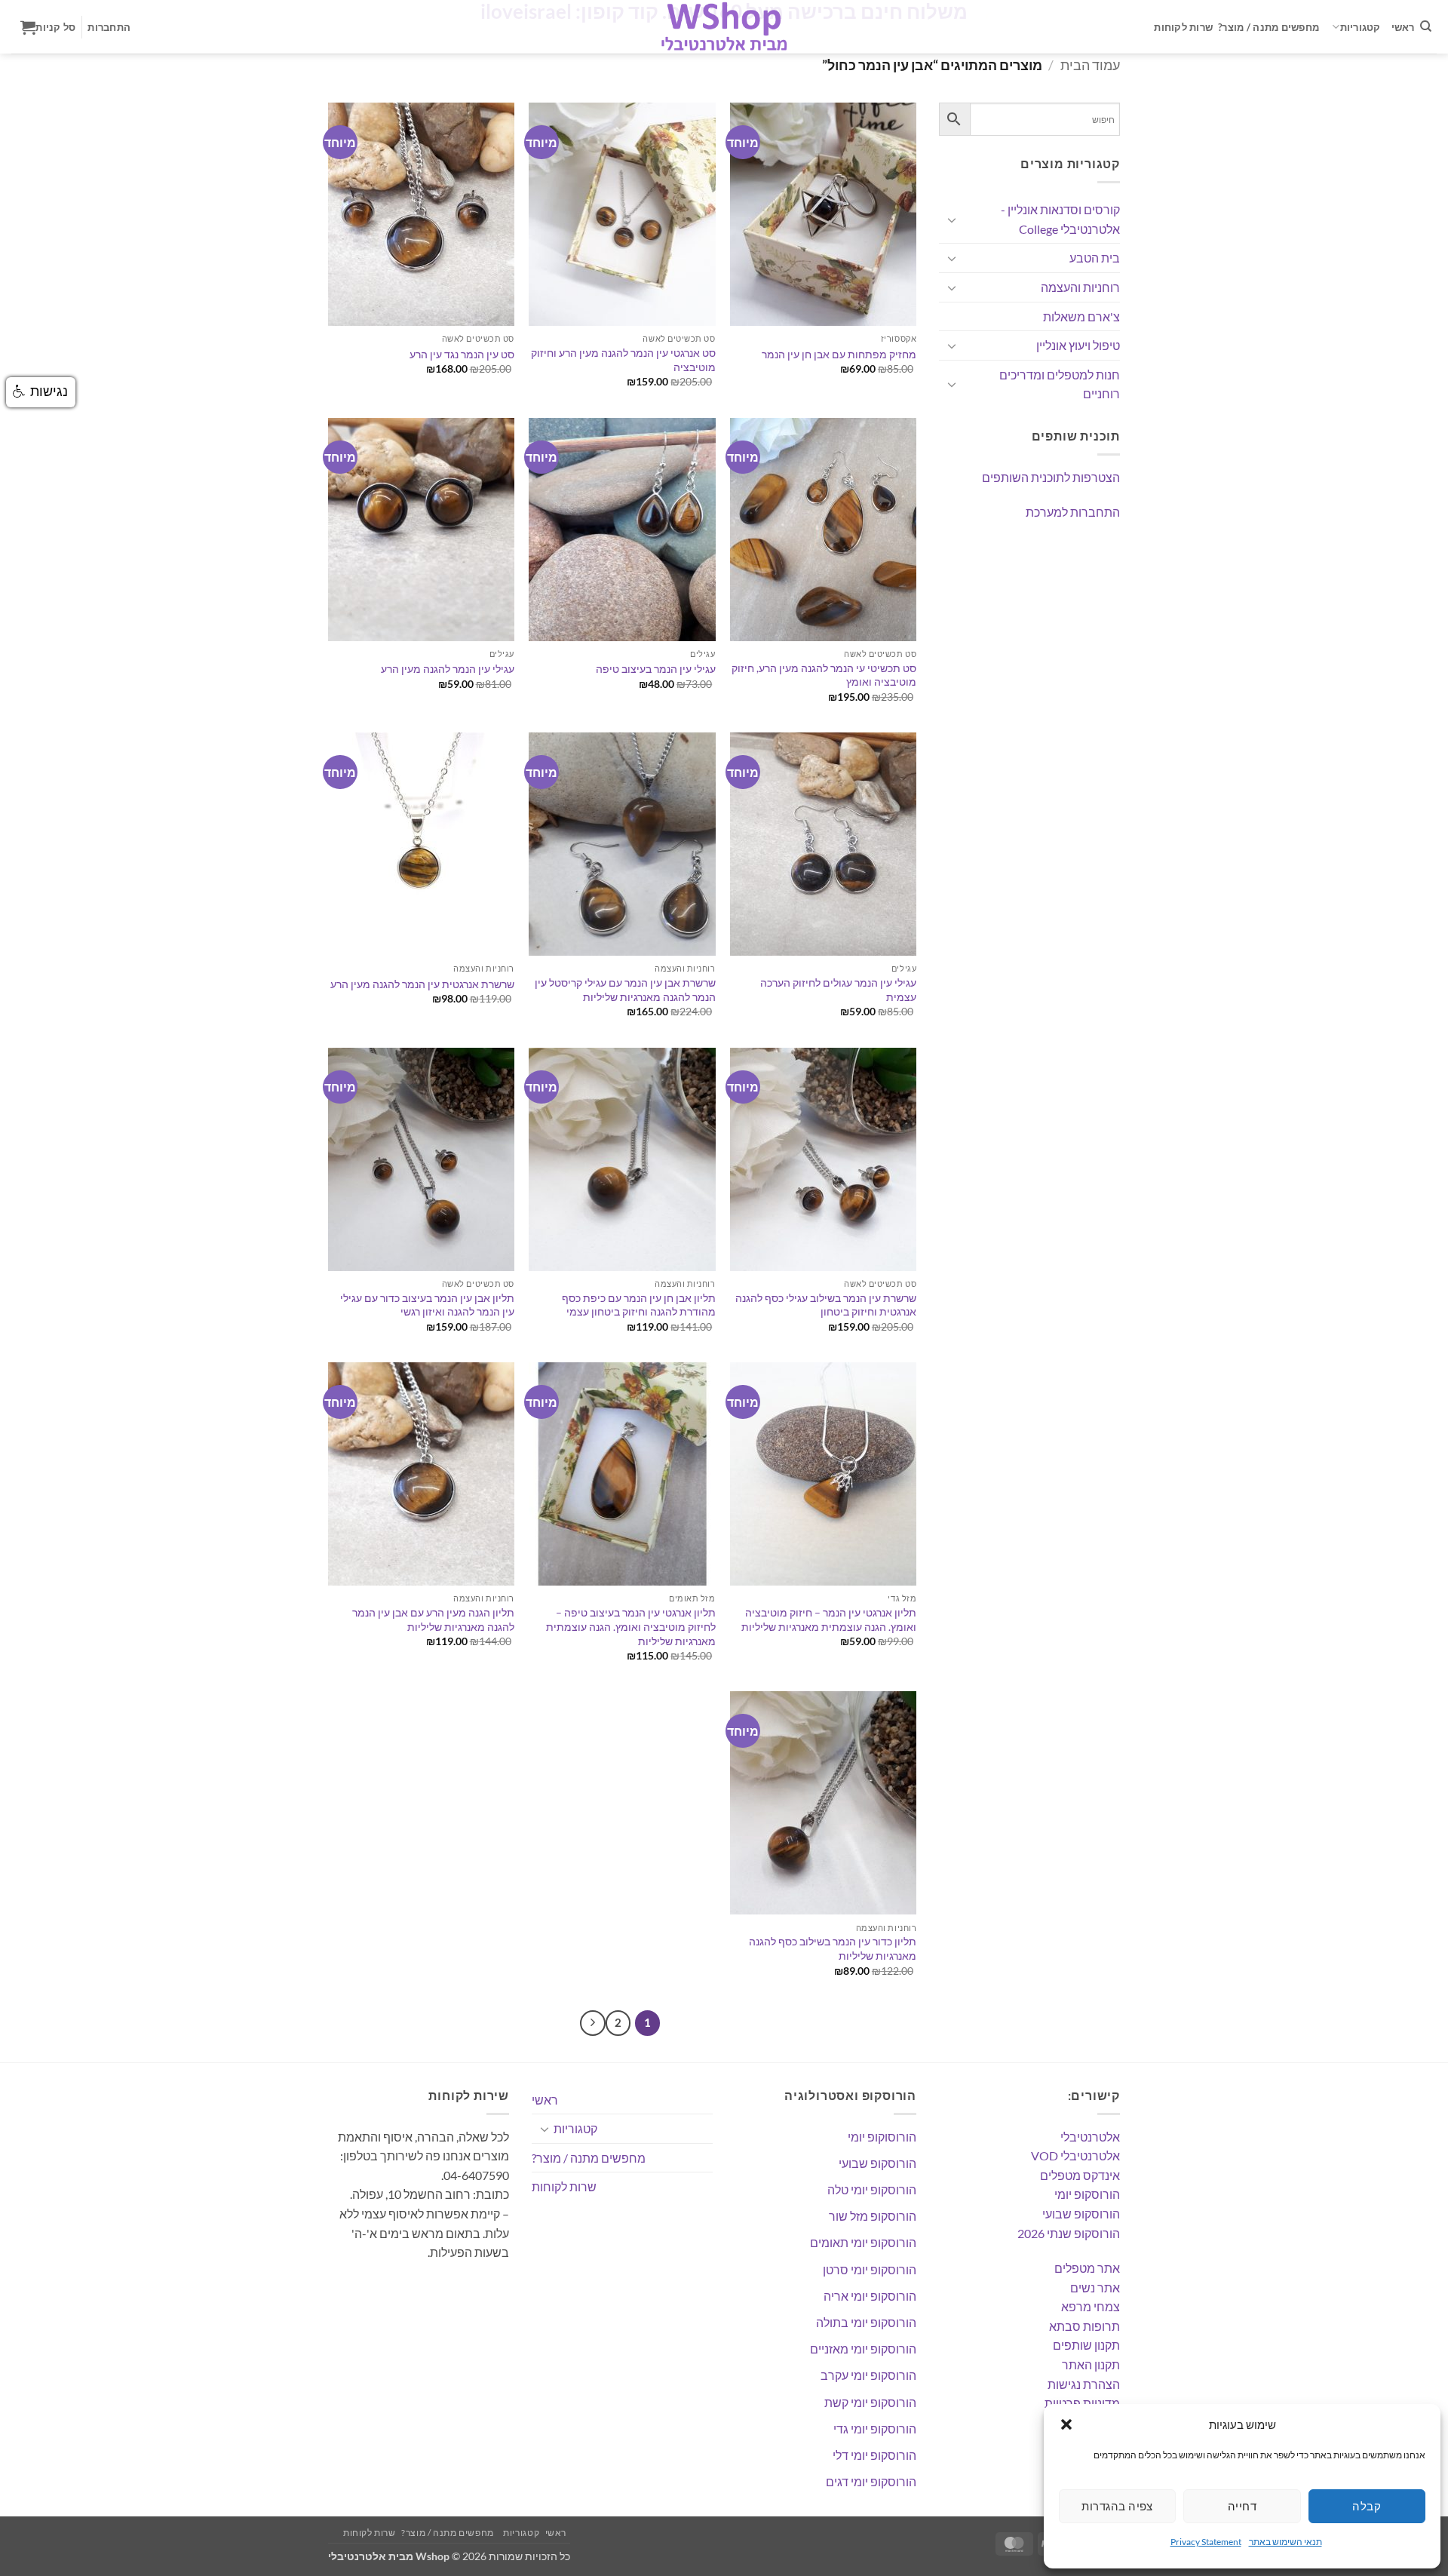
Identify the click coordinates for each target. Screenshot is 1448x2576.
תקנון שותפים (1086, 2345)
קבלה (1367, 2506)
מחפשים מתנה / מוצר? (1269, 27)
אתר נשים (1095, 2287)
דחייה (1242, 2506)
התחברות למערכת (1073, 512)
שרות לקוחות (1183, 27)
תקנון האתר (1091, 2364)
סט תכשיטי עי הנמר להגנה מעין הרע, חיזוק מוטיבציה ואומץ (824, 675)
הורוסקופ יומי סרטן (870, 2269)
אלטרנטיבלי (1090, 2137)
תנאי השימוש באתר (1285, 2542)
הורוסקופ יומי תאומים (863, 2242)
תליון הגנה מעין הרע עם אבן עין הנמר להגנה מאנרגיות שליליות (433, 1620)
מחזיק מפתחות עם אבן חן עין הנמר (839, 354)
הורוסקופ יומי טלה (872, 2189)
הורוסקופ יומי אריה (870, 2296)
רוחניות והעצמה (1080, 287)
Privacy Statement (1206, 2542)
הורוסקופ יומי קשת (870, 2402)
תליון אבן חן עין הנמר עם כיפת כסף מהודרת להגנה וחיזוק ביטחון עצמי (638, 1305)
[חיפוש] (1426, 26)
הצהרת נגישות (1084, 2384)
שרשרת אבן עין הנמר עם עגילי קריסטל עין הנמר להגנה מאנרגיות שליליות (625, 990)
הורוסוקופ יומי (882, 2137)
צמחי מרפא (1091, 2306)
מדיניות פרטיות (1082, 2403)
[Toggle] (952, 220)
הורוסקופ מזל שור (873, 2216)
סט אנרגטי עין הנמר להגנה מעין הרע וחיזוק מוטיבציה (623, 360)
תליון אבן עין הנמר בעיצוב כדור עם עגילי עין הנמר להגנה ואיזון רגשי (427, 1305)
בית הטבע (1095, 258)
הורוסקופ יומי (1087, 2194)
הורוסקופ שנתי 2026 (1069, 2233)
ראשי (1403, 27)
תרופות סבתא (1084, 2326)
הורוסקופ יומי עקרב (868, 2375)
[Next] (593, 2023)
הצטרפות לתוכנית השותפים (1051, 477)
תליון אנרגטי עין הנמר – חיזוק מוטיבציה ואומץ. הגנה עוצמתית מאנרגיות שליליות (829, 1620)
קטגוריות (1361, 27)
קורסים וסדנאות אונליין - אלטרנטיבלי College (1060, 219)
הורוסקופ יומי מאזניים (863, 2349)
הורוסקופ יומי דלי (874, 2455)
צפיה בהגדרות (1117, 2506)
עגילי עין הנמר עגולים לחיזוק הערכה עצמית (838, 990)
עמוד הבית (1090, 65)
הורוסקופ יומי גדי (875, 2429)
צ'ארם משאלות (1081, 316)
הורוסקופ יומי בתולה (866, 2322)
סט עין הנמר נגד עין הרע (462, 354)
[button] (1066, 2424)
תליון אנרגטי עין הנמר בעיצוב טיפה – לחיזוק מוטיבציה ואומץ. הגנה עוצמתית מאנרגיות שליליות (630, 1626)
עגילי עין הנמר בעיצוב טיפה (656, 669)
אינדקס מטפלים (1080, 2175)
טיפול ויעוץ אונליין (1078, 345)
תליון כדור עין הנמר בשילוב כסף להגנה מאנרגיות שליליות (833, 1948)
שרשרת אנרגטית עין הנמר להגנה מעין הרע (422, 984)
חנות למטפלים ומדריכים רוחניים (1060, 384)
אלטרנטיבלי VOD (1075, 2155)
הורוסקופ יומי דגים (871, 2481)
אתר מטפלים (1087, 2268)
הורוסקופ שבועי (1081, 2214)
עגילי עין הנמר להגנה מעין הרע (448, 669)
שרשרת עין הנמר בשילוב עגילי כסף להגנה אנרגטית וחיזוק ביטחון (826, 1305)
